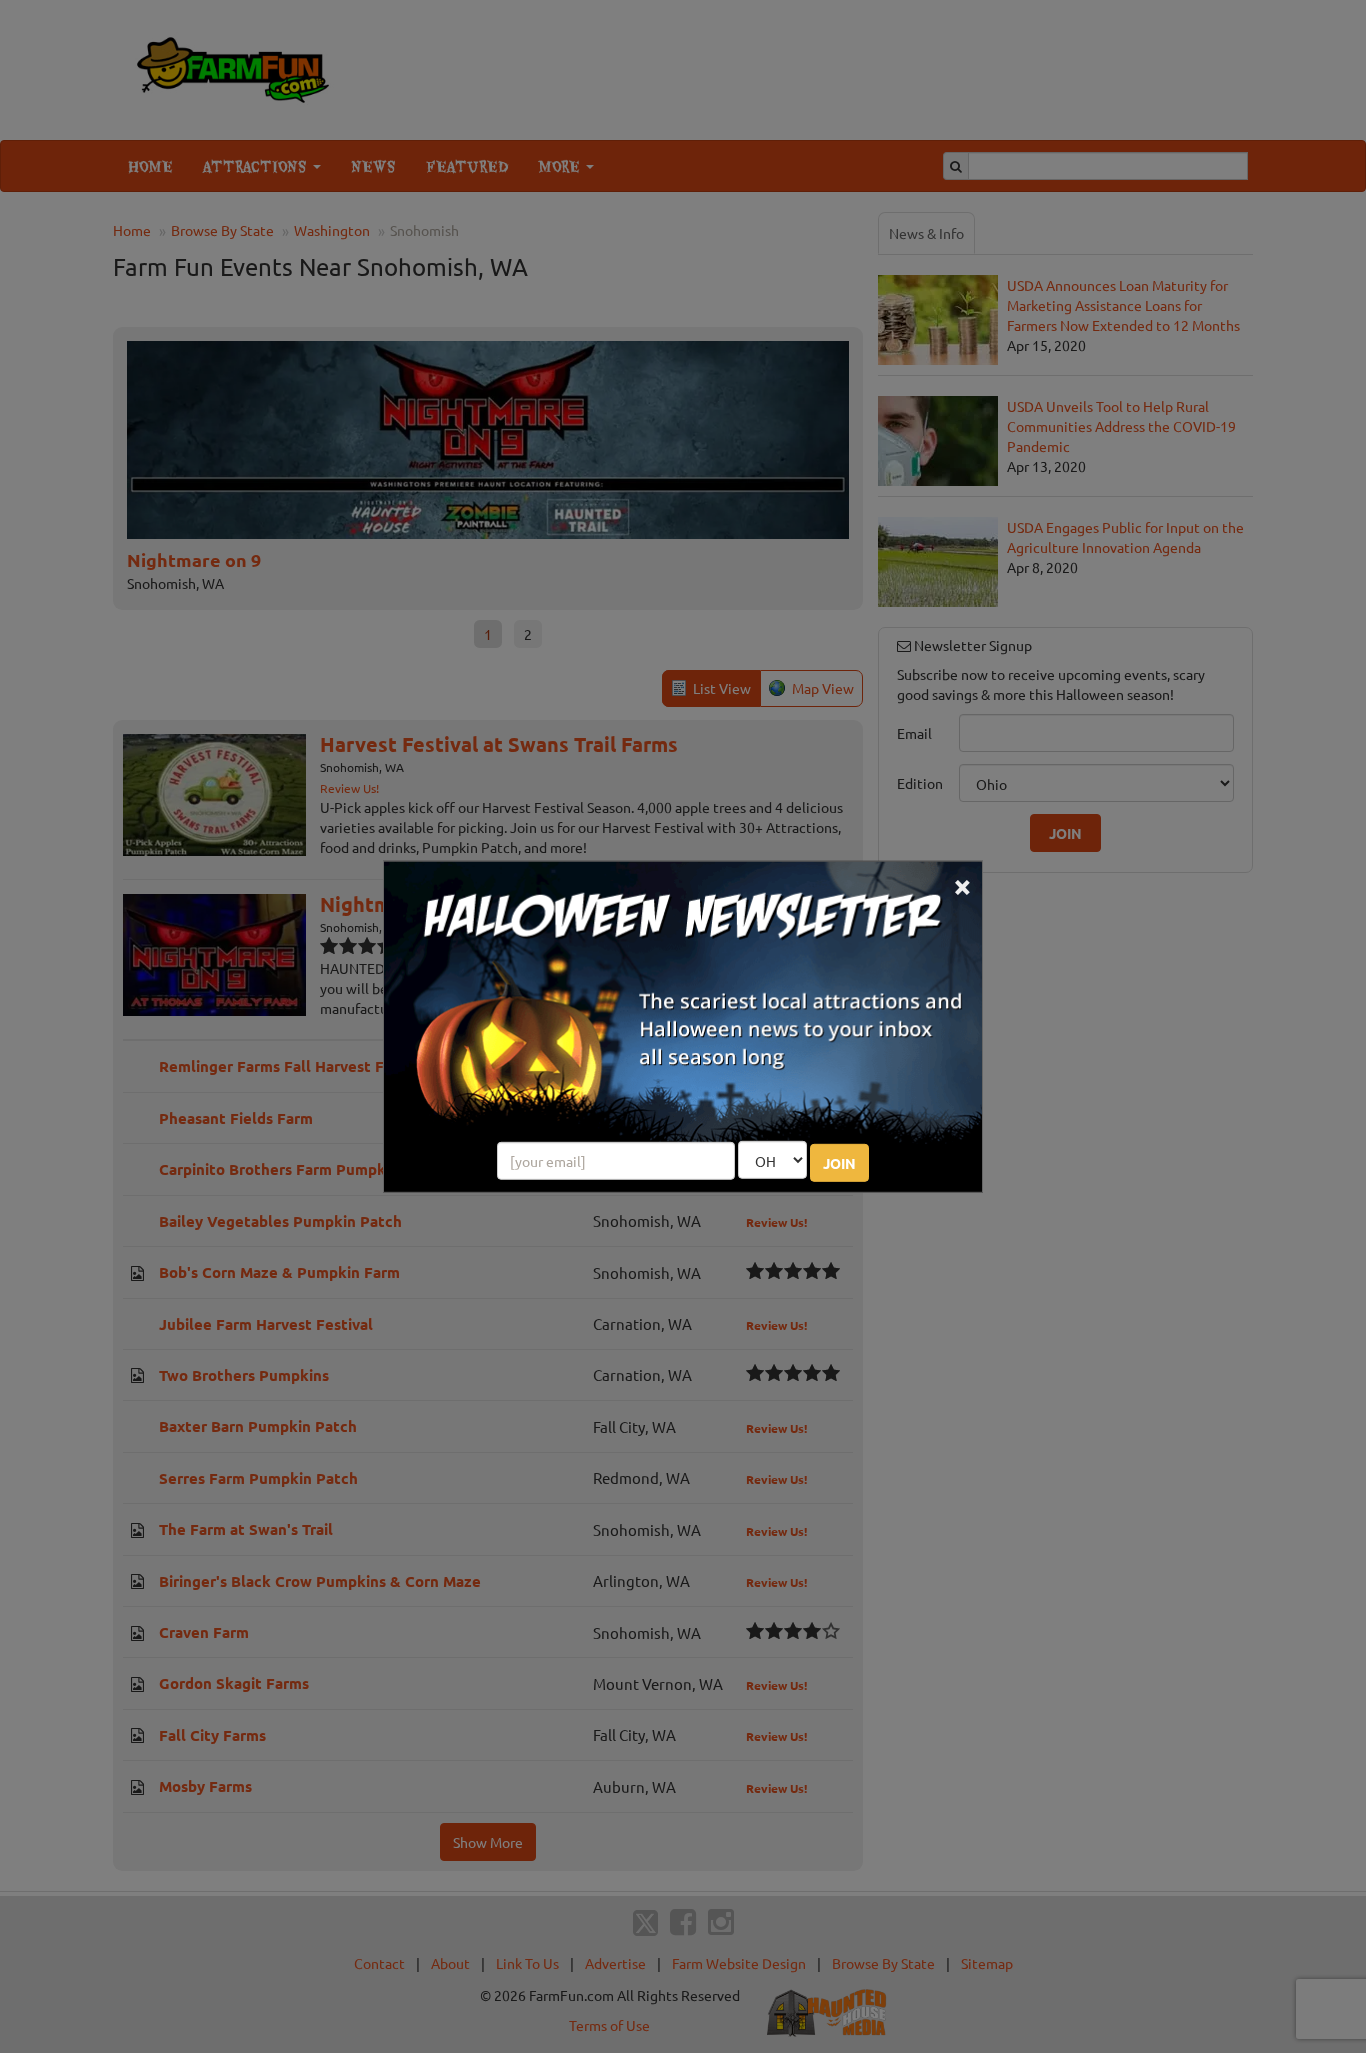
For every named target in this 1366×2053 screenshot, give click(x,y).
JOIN (839, 1163)
